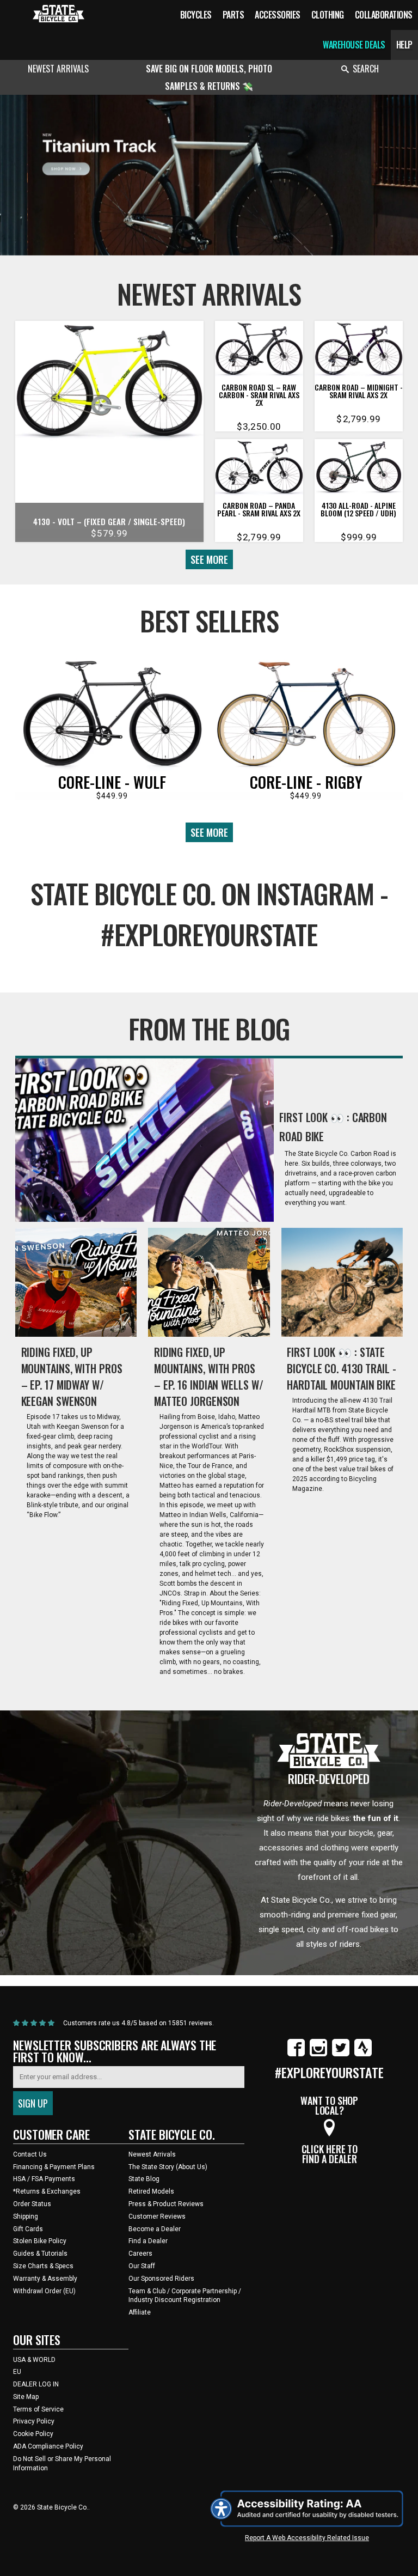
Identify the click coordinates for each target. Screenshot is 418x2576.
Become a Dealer (155, 2229)
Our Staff (142, 2266)
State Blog (144, 2179)
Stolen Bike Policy (40, 2241)
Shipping (26, 2216)
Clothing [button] (328, 15)
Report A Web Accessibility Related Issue (307, 2538)
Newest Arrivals (58, 69)
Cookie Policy (33, 2434)
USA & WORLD (34, 2360)
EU (17, 2372)
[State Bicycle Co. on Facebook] (296, 2054)
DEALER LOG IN (36, 2384)
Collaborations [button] (384, 15)
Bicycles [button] (196, 15)
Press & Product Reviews (166, 2204)
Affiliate (140, 2312)
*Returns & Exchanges (47, 2191)
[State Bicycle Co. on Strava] (363, 2054)
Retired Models (151, 2191)
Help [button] (404, 45)
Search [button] (366, 69)
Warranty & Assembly (45, 2279)
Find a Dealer (148, 2241)
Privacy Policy (34, 2421)
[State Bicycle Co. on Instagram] (318, 2054)
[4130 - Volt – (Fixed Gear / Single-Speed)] (109, 383)
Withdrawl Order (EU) (44, 2291)
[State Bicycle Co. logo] (59, 13)
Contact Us (30, 2154)
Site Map (26, 2397)
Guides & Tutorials (40, 2254)
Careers (140, 2254)
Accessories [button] (278, 15)
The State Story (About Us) (168, 2167)
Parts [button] (233, 15)
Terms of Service (38, 2409)
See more (209, 559)
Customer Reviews (157, 2216)
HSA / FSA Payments (44, 2179)
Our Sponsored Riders (161, 2279)
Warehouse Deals (354, 45)
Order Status (32, 2204)
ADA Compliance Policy (48, 2446)
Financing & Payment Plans (54, 2167)
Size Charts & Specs (43, 2266)
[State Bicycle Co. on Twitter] (341, 2054)
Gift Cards (28, 2229)
